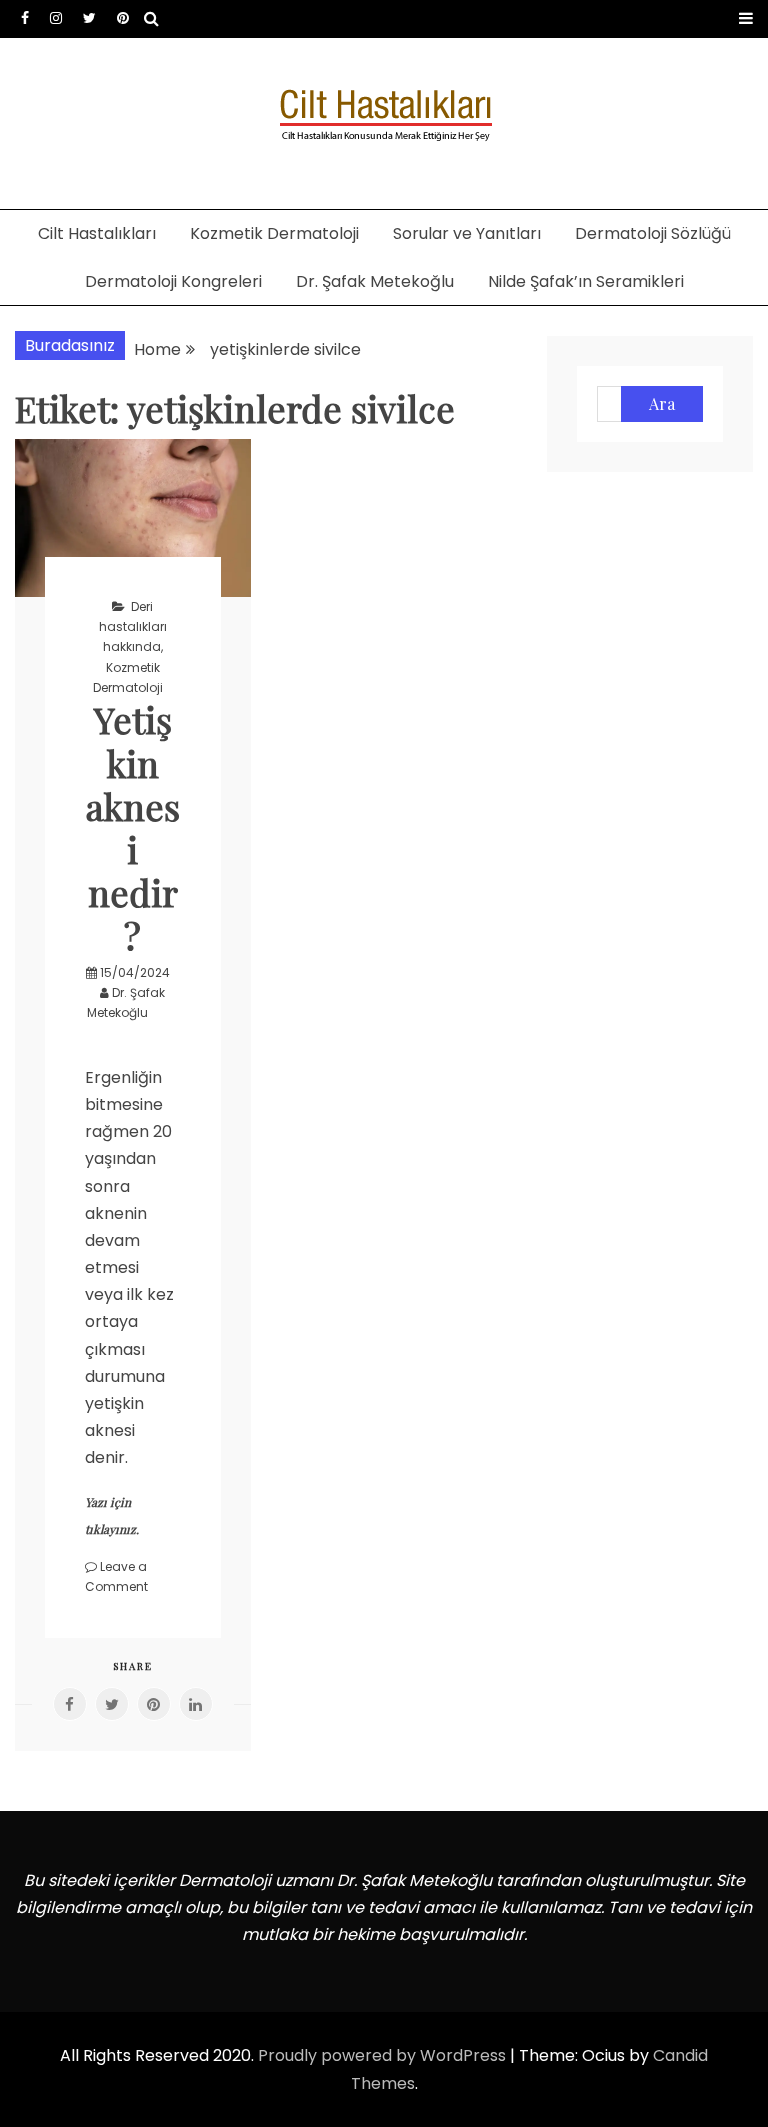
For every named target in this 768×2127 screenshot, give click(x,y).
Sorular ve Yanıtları (467, 233)
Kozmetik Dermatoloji (274, 233)
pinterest (123, 18)
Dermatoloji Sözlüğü (653, 233)
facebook (25, 18)
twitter (89, 18)
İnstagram (56, 18)
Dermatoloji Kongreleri (173, 281)
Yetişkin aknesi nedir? (133, 827)
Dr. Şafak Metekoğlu (375, 281)
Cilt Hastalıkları (97, 233)
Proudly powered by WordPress (384, 2055)
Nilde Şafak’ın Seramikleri (586, 281)
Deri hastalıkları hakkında (133, 627)
